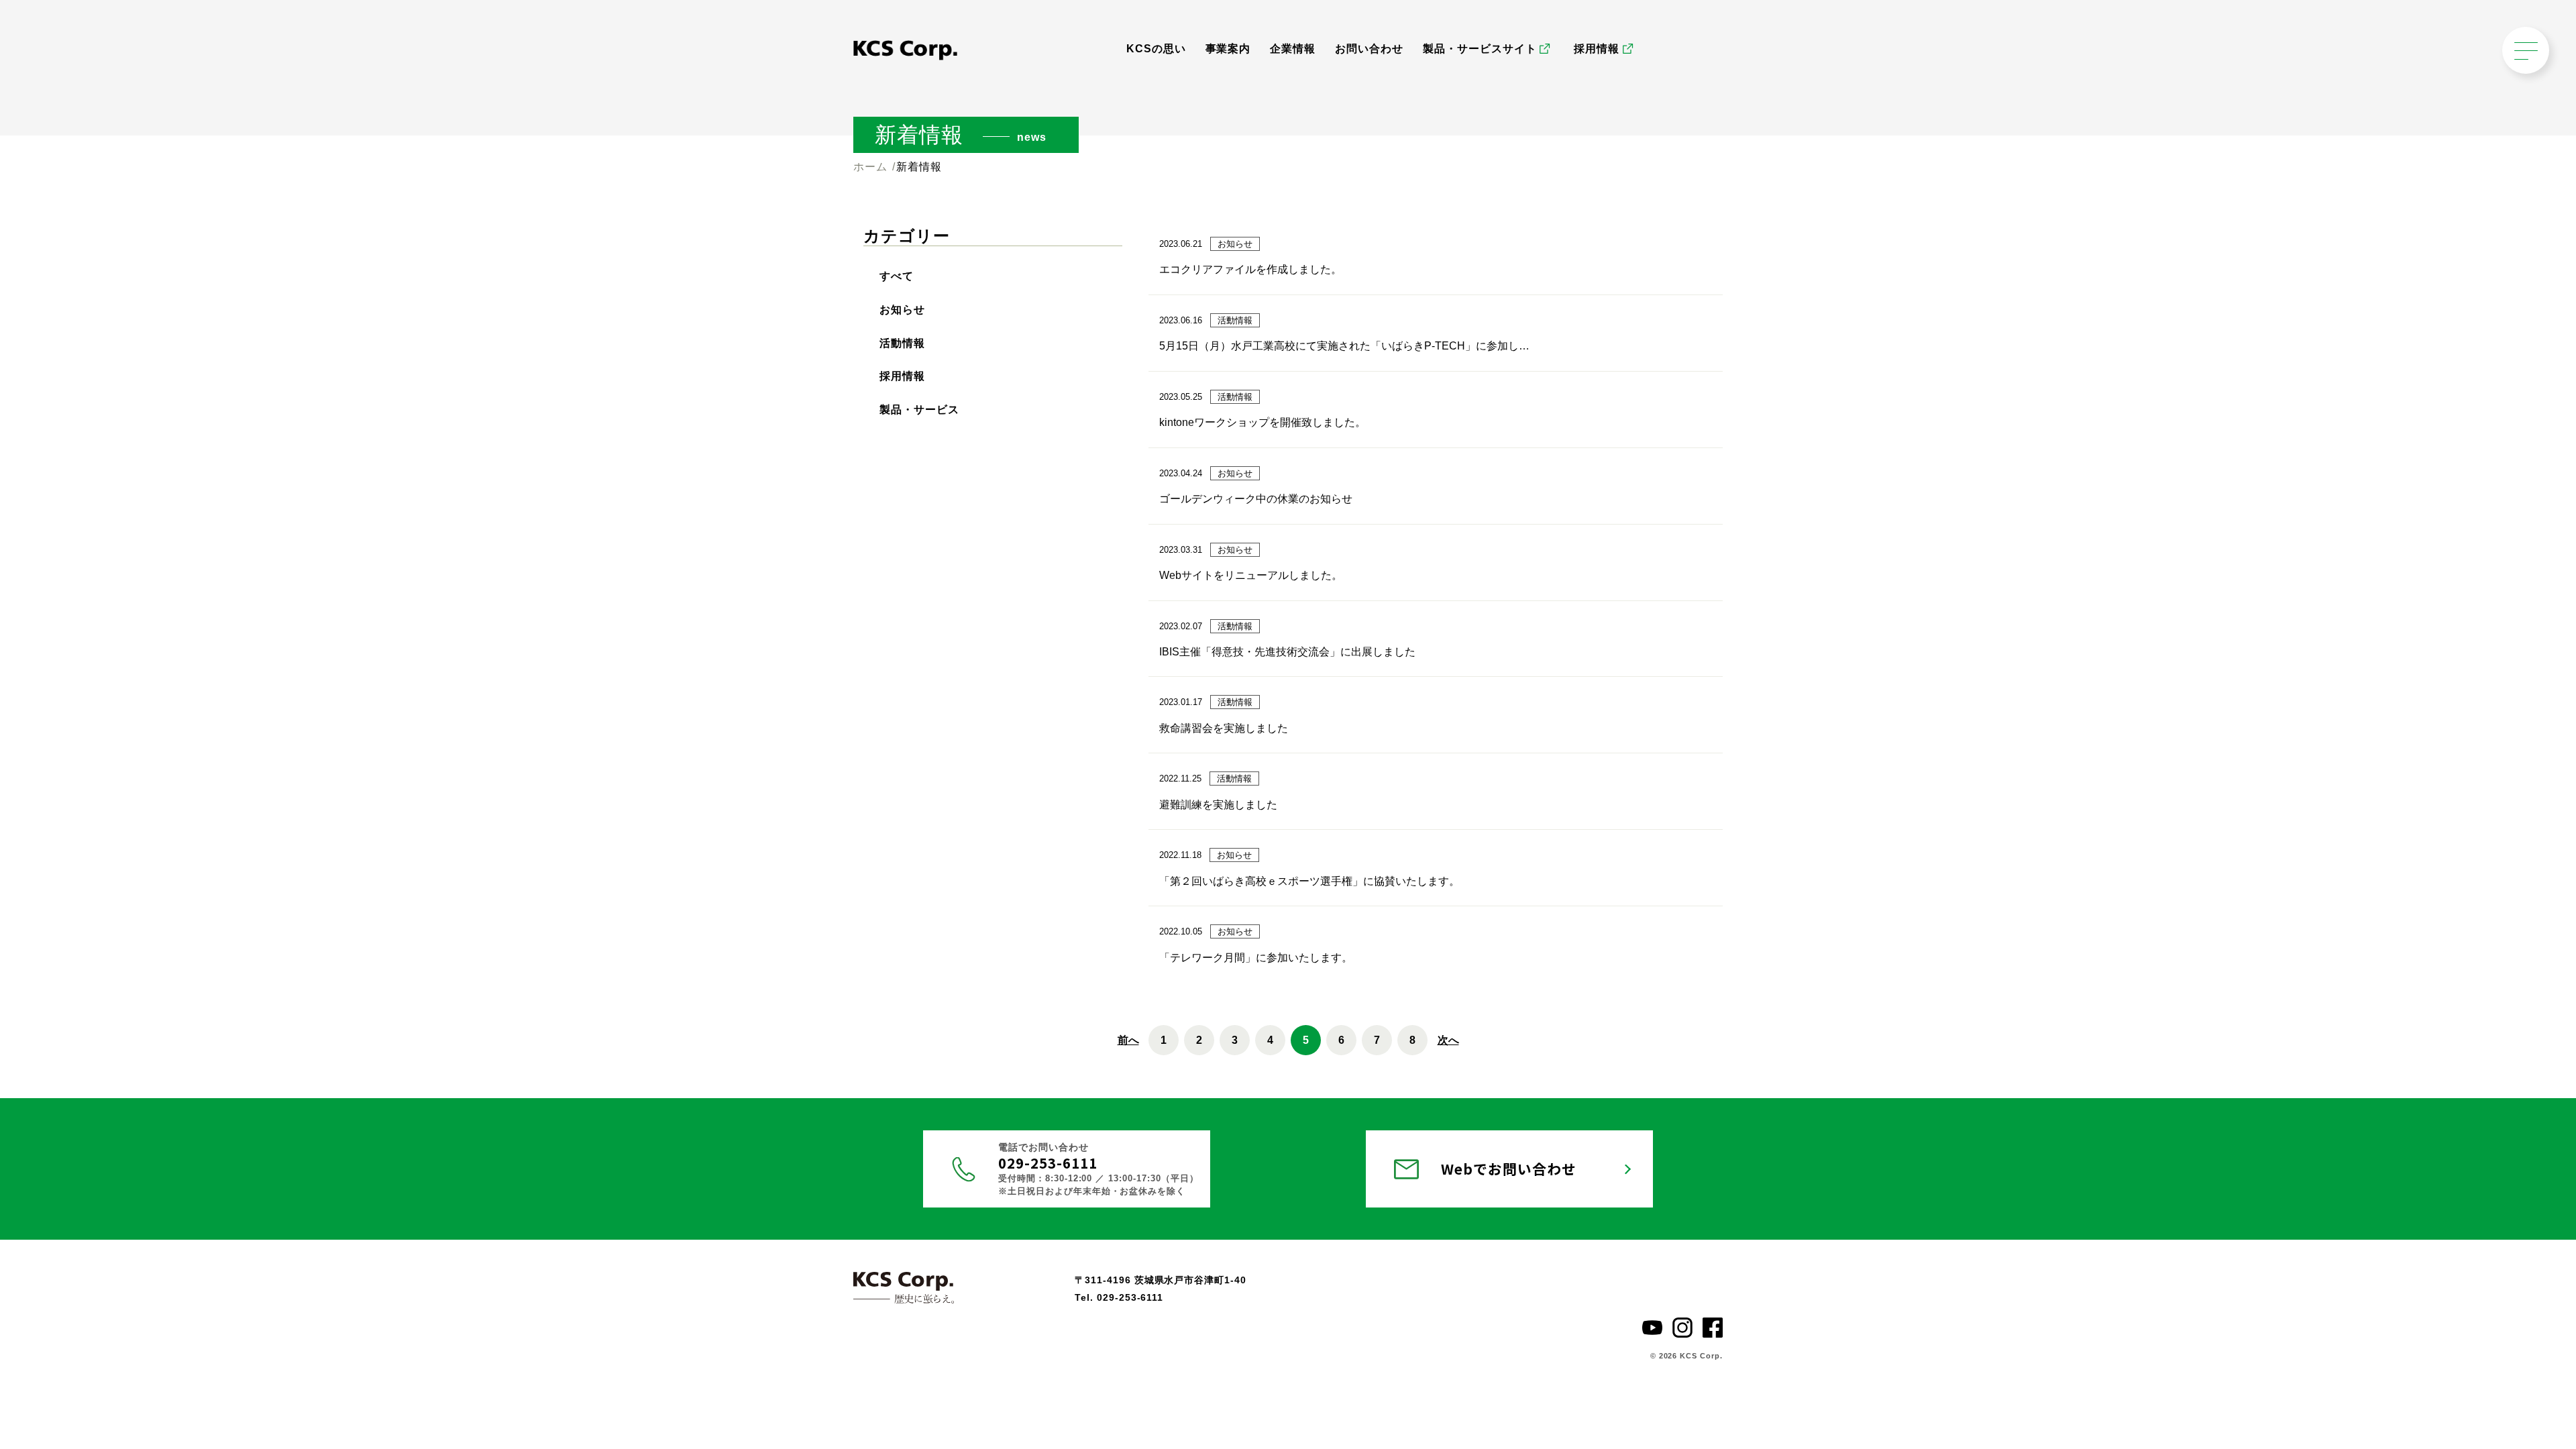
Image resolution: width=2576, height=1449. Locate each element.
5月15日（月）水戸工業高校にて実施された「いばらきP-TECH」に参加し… (1344, 346)
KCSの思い (1156, 49)
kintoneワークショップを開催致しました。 (1263, 422)
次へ (1448, 1040)
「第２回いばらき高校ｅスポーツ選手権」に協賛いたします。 (1309, 881)
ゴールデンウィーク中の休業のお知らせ (1256, 499)
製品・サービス (919, 410)
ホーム (870, 167)
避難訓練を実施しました (1218, 805)
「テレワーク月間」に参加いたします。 (1256, 958)
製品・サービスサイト (1480, 49)
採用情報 (1597, 49)
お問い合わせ (1369, 49)
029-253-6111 (1048, 1163)
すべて (897, 276)
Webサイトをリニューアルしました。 (1251, 575)
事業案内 (1228, 49)
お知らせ (902, 310)
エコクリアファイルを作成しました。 (1250, 269)
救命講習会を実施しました (1224, 728)
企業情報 (1293, 49)
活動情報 (902, 343)
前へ (1128, 1040)
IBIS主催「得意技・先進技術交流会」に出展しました (1287, 652)
